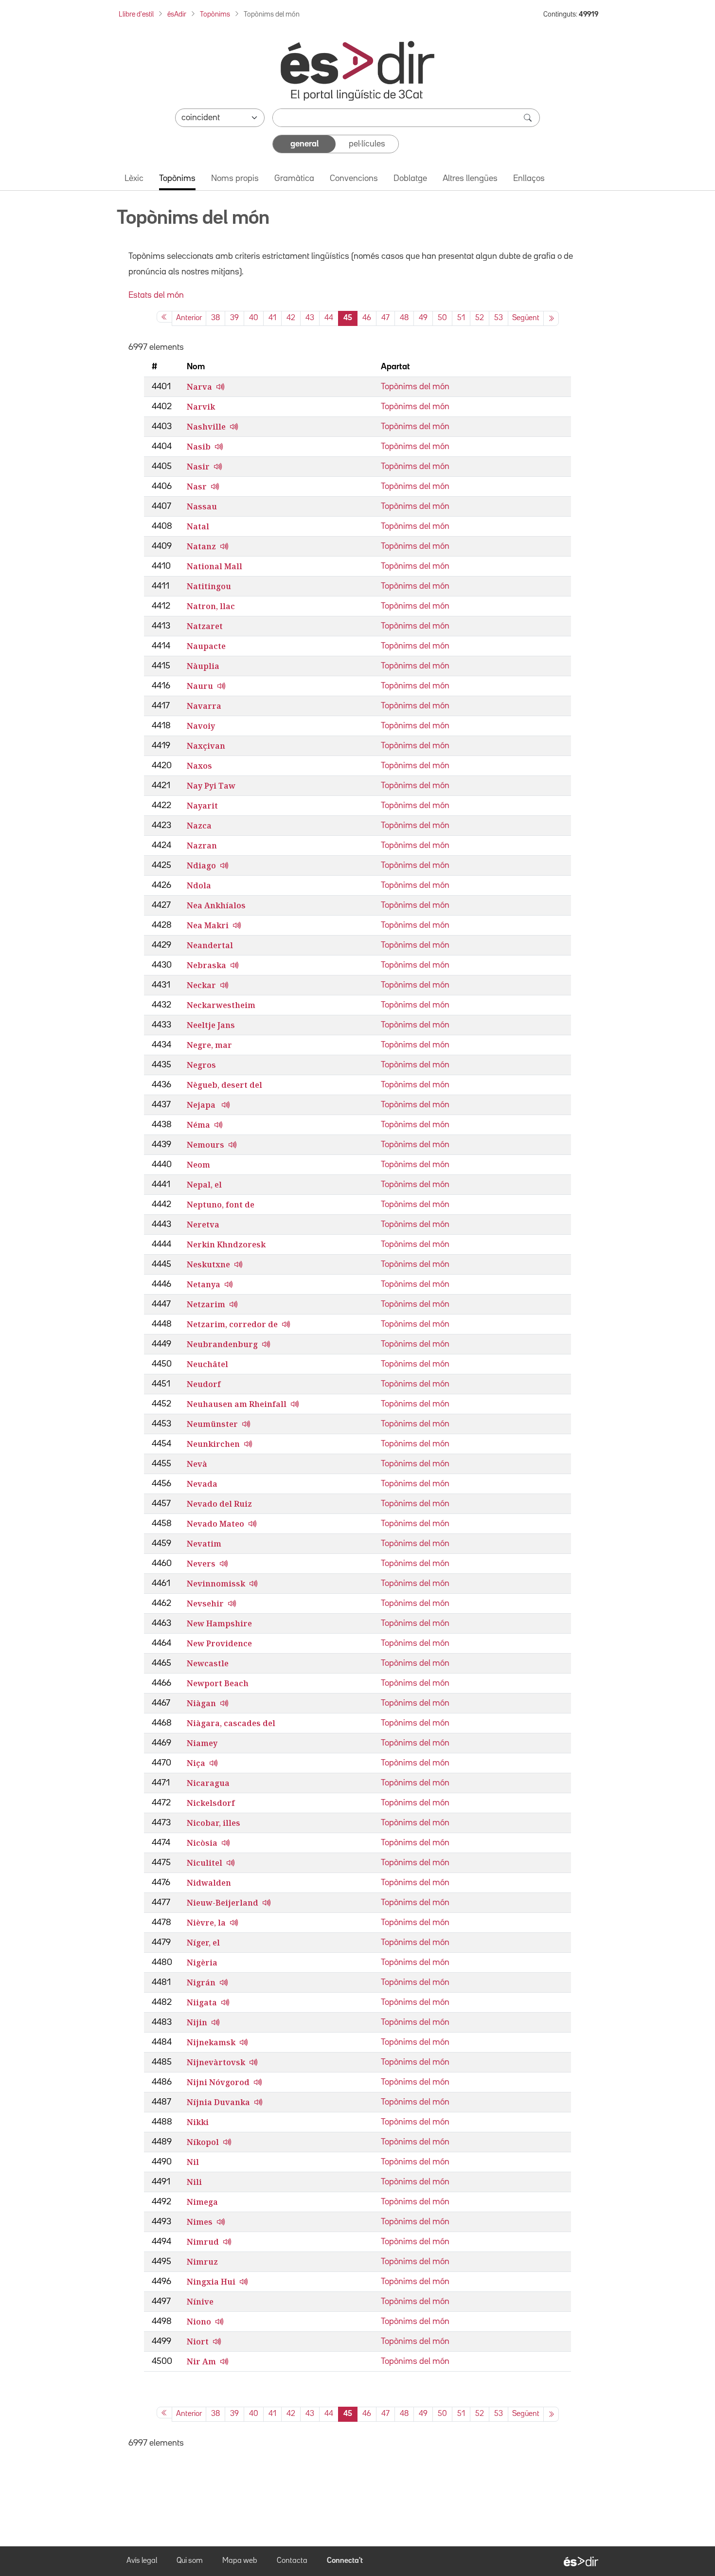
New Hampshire (219, 1623)
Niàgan (201, 1703)
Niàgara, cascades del (231, 1723)
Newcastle (208, 1663)
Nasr (197, 486)
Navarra (204, 706)
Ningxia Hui (211, 2282)
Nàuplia (203, 666)
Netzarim (206, 1304)
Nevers (201, 1564)
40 (254, 318)
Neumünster (212, 1424)
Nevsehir (205, 1603)
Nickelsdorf (211, 1803)
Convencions (354, 179)
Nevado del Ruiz (219, 1504)
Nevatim (204, 1544)
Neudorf (204, 1384)
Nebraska (206, 965)
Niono (199, 2322)
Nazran (202, 846)
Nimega (202, 2202)
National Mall (214, 566)
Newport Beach (218, 1683)
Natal (198, 526)
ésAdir (177, 14)
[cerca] (529, 118)
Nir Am (201, 2361)
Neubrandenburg (222, 1344)
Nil (193, 2162)
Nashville (206, 427)
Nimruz (202, 2262)
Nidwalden (209, 1883)
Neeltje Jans (211, 1025)
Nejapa (202, 1105)
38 (215, 318)
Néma (198, 1125)
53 (499, 318)
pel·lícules (367, 144)
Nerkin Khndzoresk (226, 1244)
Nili (194, 2182)
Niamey (202, 1743)
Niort (198, 2342)
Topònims (215, 14)
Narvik (201, 407)
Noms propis (235, 179)
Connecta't (345, 2561)
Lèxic (134, 179)
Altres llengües (470, 179)
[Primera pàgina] (164, 317)
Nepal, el (204, 1185)
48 (404, 318)
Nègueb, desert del (224, 1085)
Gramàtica (294, 179)
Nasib (199, 447)
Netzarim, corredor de (232, 1324)
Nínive (200, 2302)
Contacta (292, 2561)
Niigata (202, 2002)
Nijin (197, 2022)
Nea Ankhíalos (216, 905)
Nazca (199, 826)
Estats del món (156, 295)
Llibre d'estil (136, 14)
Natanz (201, 546)
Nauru (200, 686)
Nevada (202, 1484)
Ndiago (201, 865)
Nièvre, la (206, 1923)
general (304, 144)
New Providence (219, 1643)
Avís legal (142, 2561)
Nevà (197, 1464)
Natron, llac (211, 606)
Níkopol (203, 2142)
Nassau (202, 506)
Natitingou (209, 586)
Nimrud (203, 2242)
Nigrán (201, 1982)
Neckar (201, 985)
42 (291, 318)
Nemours (206, 1145)
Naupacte (206, 646)
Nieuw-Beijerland (223, 1903)
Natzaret (205, 626)
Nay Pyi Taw (211, 786)
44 (329, 318)
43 (310, 318)
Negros (201, 1065)
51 (461, 318)
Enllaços (529, 179)
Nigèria (202, 1963)
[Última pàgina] (551, 318)
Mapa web (240, 2561)
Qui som (190, 2561)
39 (234, 318)
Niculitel (205, 1863)
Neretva (203, 1225)
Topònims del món (415, 387)
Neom (198, 1165)
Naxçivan (206, 746)
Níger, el (203, 1943)
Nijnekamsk (211, 2042)
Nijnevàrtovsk (216, 2062)
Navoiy (201, 726)
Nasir (198, 467)
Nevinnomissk (216, 1584)
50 (442, 318)
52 (480, 318)
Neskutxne (208, 1264)
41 (272, 318)
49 (423, 318)
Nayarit (202, 806)
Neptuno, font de (221, 1205)
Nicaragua (208, 1783)
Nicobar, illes (214, 1823)
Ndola (199, 885)
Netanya (204, 1284)
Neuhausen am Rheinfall (237, 1404)
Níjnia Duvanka (218, 2102)
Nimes (200, 2222)
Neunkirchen (213, 1444)
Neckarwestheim (221, 1005)
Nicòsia (202, 1843)
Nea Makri (208, 925)
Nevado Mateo (215, 1524)
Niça (196, 1763)
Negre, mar (209, 1045)
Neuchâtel (207, 1364)
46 (367, 318)
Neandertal (210, 945)
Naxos (199, 766)
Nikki (198, 2122)
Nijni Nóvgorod (218, 2082)
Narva (199, 387)
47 (385, 318)
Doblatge (410, 179)
